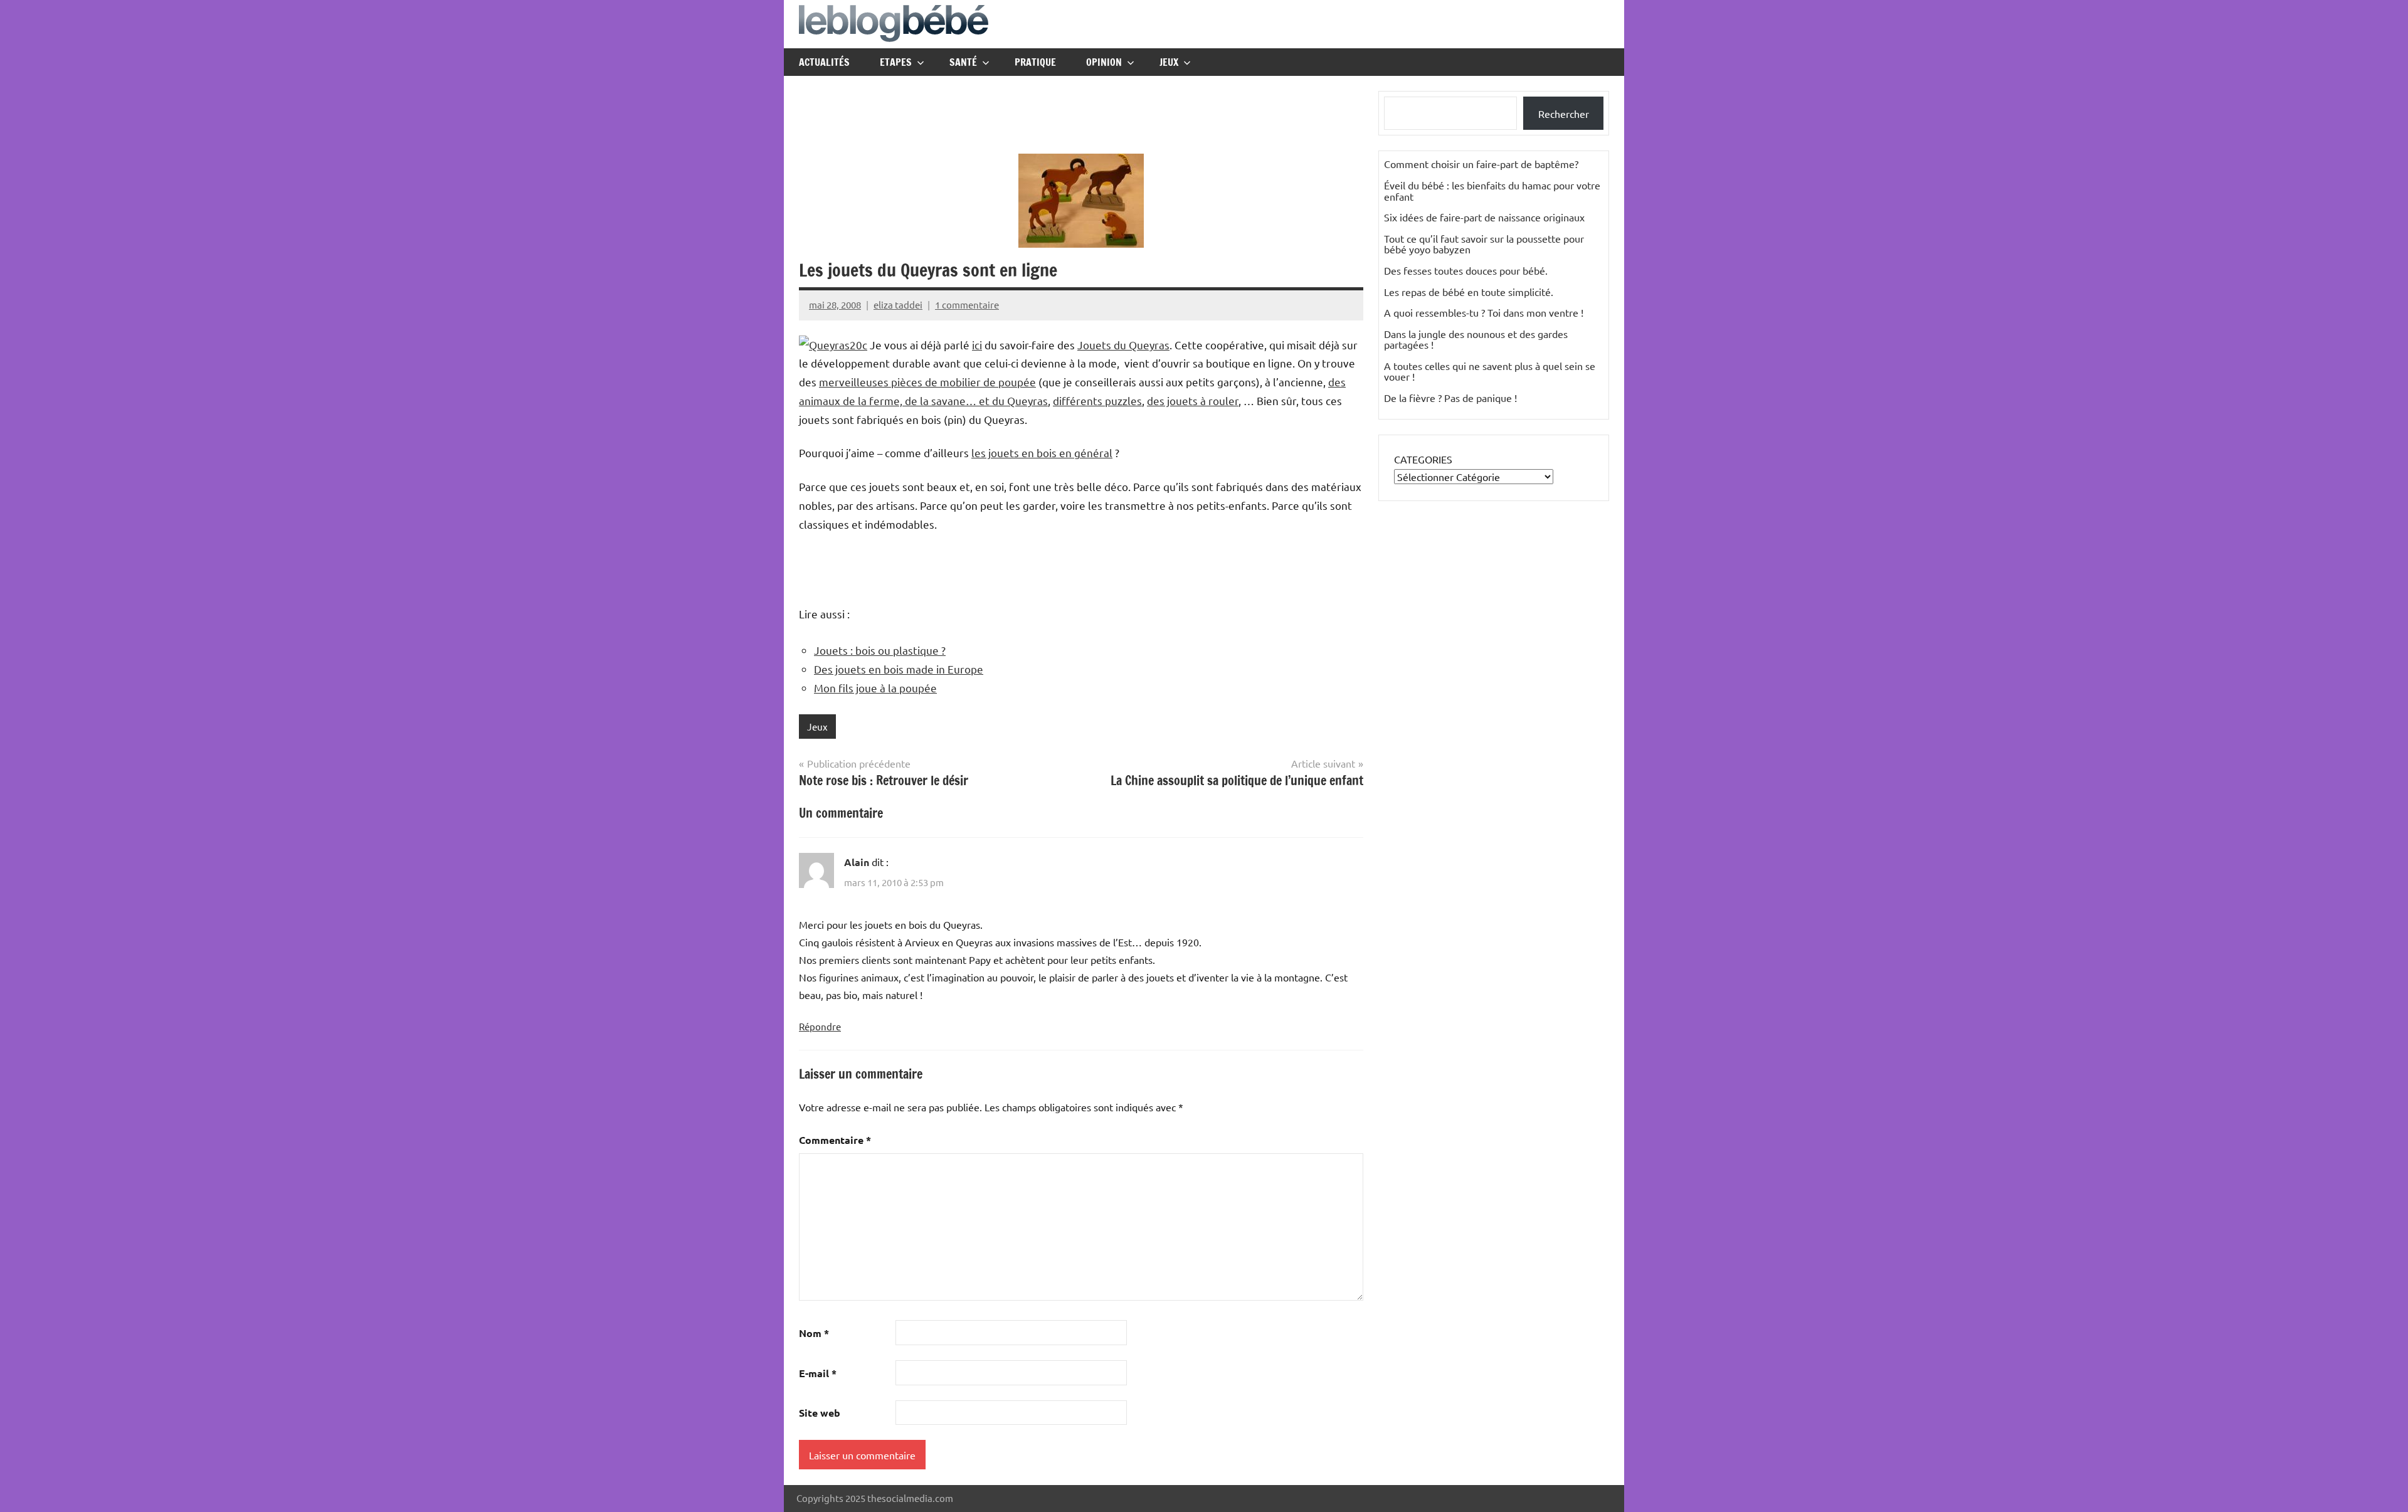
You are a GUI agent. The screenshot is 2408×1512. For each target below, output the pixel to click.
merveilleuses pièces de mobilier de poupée (927, 382)
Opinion (1104, 62)
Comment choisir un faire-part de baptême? (1481, 164)
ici (977, 345)
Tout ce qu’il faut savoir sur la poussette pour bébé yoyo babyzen (1484, 244)
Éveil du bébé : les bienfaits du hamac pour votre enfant (1492, 191)
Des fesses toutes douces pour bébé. (1466, 270)
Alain (857, 862)
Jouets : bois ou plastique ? (880, 650)
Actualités (824, 62)
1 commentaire (967, 304)
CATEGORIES (1423, 459)
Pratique (1035, 62)
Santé (963, 62)
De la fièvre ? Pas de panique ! (1450, 398)
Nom (814, 1333)
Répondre (820, 1026)
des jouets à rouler (1193, 400)
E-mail (818, 1373)
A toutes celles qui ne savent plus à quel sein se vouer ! (1490, 371)
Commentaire (835, 1140)
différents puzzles (1097, 400)
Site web (820, 1413)
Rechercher (1564, 114)
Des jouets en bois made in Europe (899, 669)
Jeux (1169, 62)
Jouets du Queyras (1123, 345)
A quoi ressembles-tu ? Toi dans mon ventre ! (1484, 312)
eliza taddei (898, 304)
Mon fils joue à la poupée (875, 688)
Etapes (896, 62)
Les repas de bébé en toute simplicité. (1469, 292)
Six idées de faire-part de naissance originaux (1484, 217)
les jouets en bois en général (1042, 452)
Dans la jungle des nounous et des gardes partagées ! (1476, 339)
